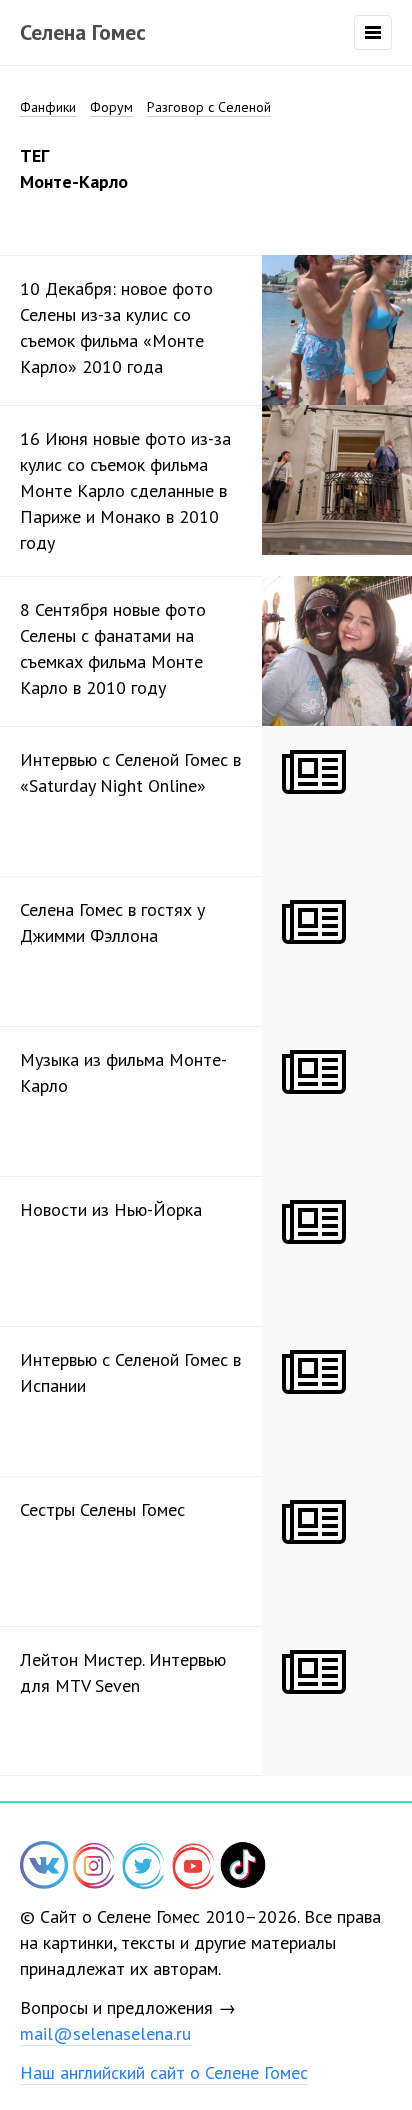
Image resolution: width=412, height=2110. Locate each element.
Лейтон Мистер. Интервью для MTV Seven (123, 1672)
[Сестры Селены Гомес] (337, 1551)
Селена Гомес (83, 32)
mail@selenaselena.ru (105, 2033)
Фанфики (48, 107)
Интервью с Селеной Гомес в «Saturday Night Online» (130, 772)
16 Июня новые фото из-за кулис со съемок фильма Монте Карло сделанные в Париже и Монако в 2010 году (125, 490)
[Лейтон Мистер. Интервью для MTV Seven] (337, 1701)
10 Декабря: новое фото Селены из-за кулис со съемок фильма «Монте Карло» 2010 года (116, 327)
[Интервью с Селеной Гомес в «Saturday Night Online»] (337, 801)
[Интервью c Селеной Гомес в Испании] (337, 1401)
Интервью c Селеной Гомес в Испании (130, 1372)
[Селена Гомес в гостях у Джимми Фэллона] (337, 951)
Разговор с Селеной (209, 107)
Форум (111, 107)
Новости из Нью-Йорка (111, 1209)
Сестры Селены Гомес (102, 1509)
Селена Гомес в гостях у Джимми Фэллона (112, 922)
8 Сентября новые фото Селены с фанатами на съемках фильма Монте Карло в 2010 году (113, 648)
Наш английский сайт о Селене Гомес (164, 2072)
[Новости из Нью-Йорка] (337, 1251)
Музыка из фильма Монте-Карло (123, 1072)
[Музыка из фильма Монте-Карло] (337, 1101)
